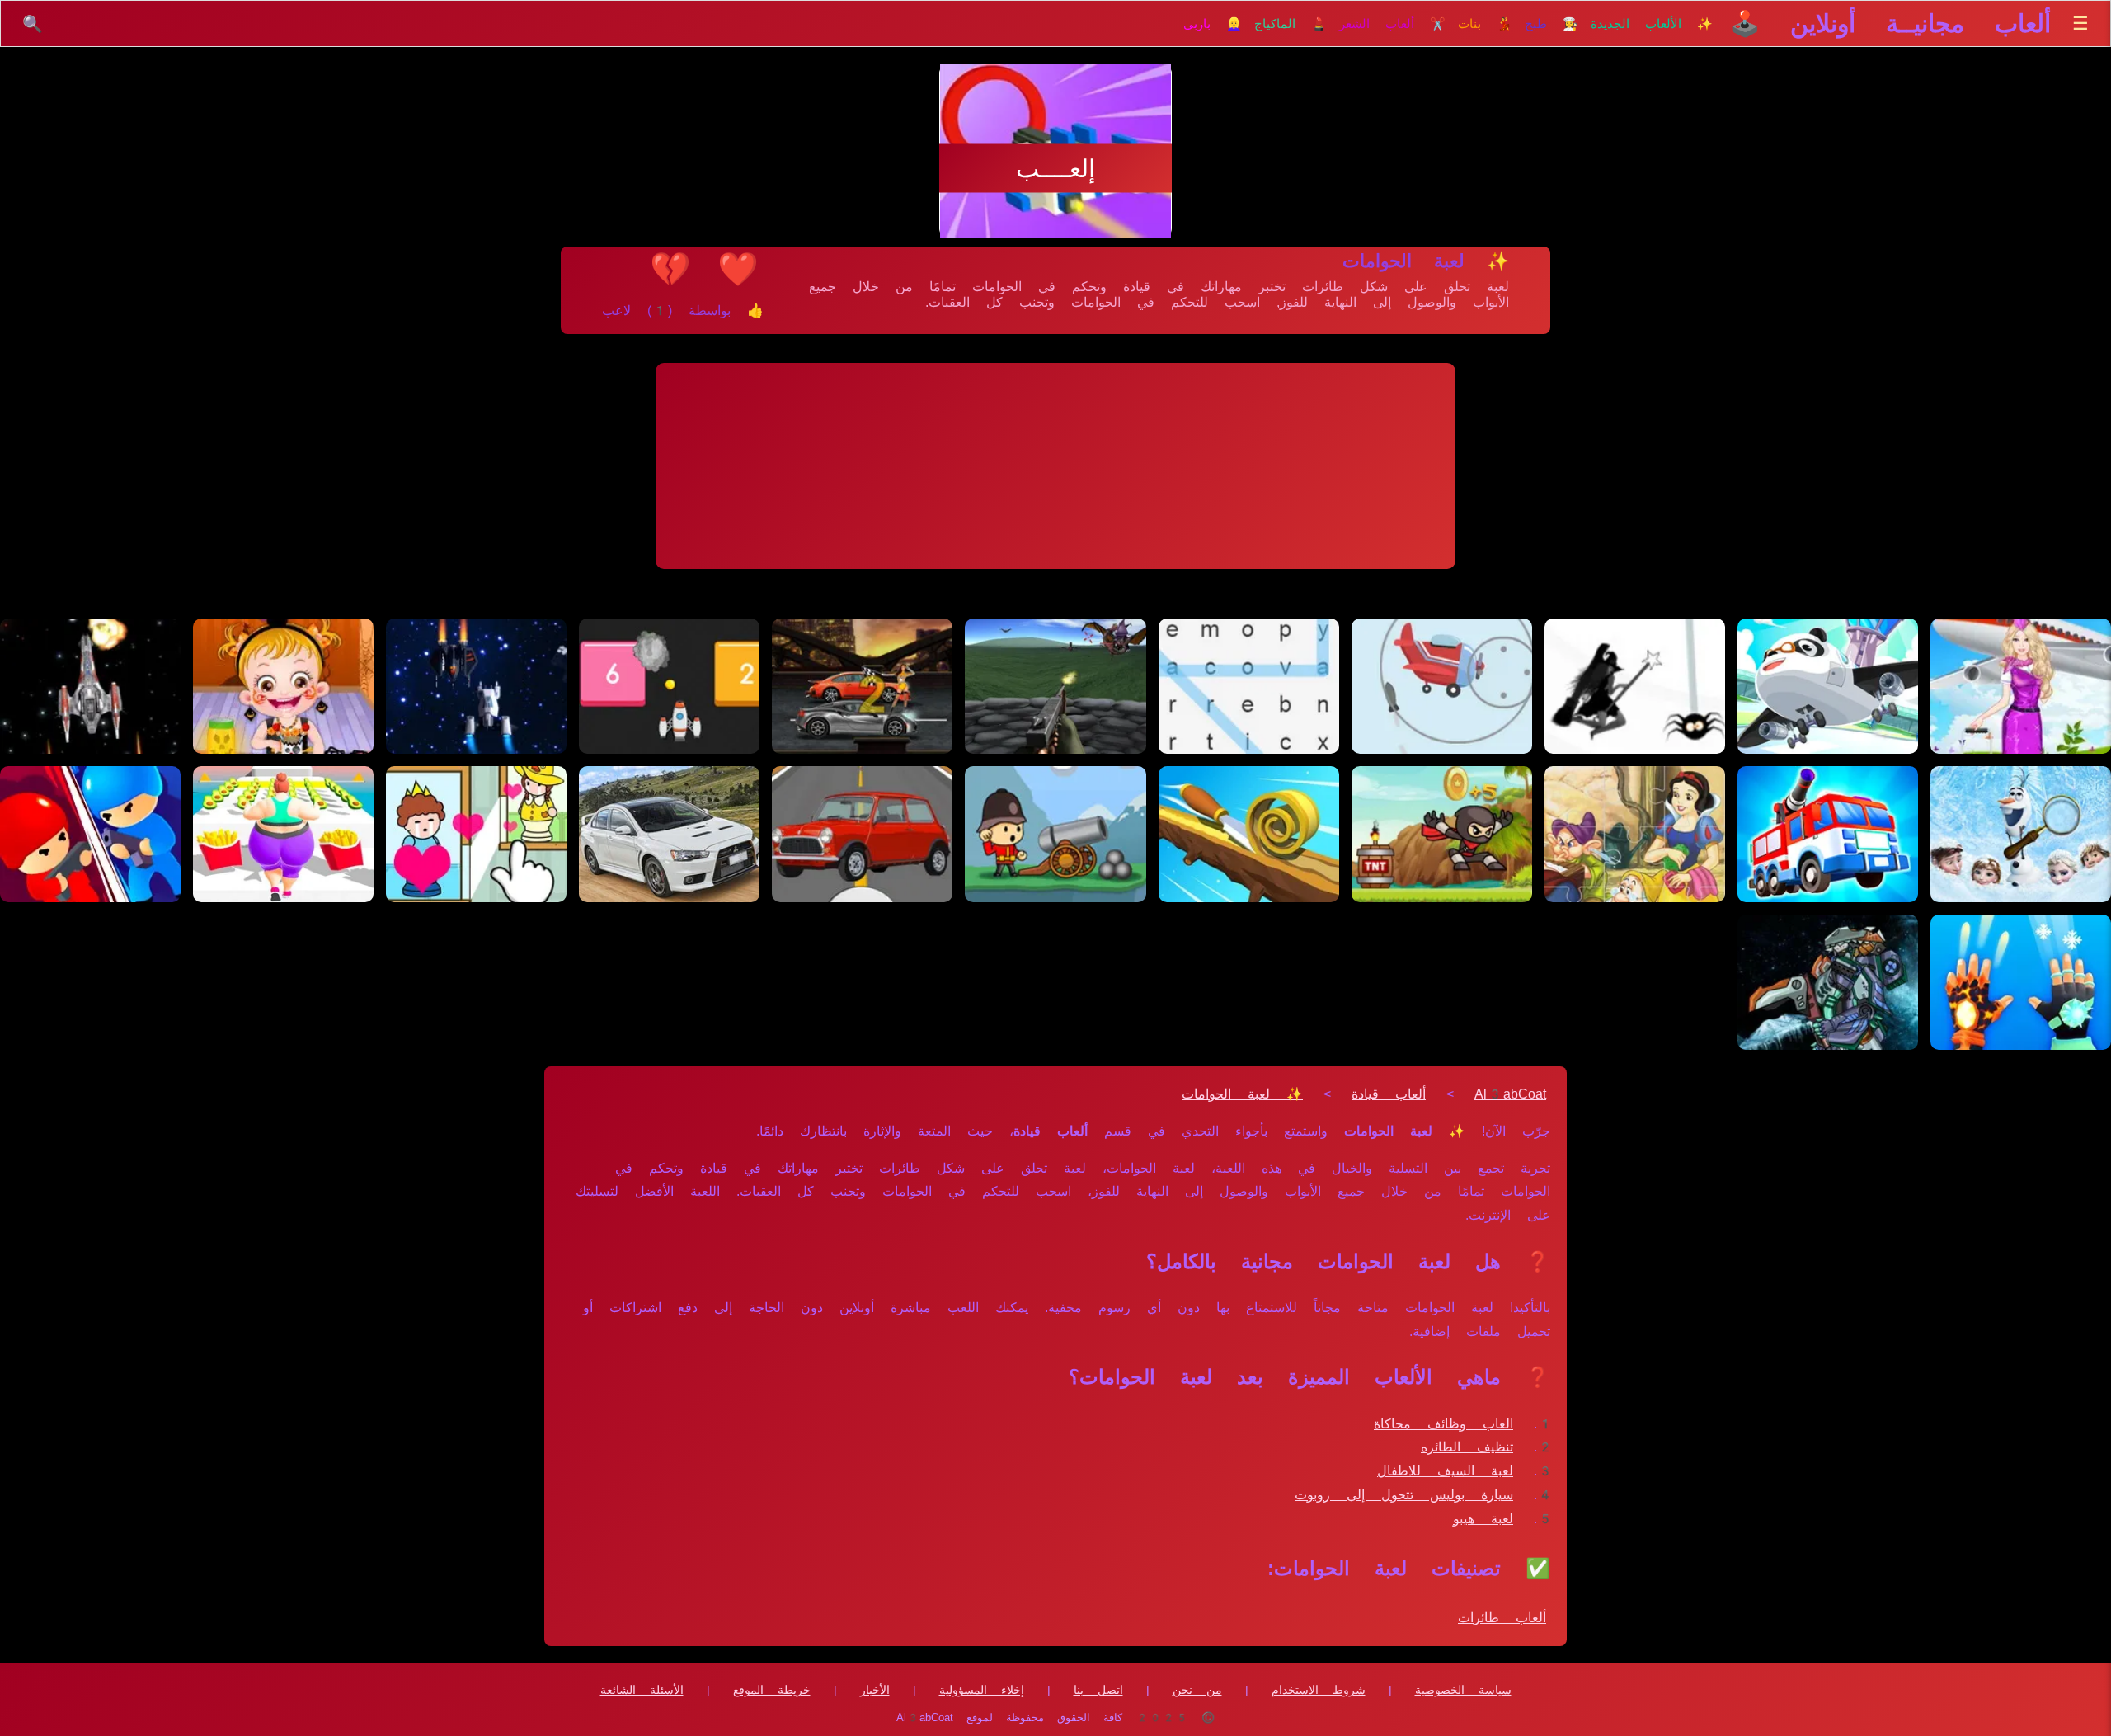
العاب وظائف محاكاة (1443, 1424)
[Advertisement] (1055, 466)
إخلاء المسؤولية (982, 1690)
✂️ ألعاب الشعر (1392, 24)
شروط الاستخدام (1319, 1690)
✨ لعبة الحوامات (1242, 1094)
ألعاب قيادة (1389, 1094)
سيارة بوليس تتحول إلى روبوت (1404, 1495)
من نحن (1197, 1690)
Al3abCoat (1510, 1094)
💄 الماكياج (1291, 24)
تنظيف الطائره (1467, 1447)
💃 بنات (1485, 24)
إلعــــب (1055, 169)
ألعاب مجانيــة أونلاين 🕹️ (1890, 24)
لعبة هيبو (1483, 1519)
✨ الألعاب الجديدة (1652, 24)
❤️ (738, 269)
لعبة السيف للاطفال (1445, 1471)
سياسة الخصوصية (1463, 1690)
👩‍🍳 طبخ (1552, 24)
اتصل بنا (1098, 1690)
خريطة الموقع (772, 1690)
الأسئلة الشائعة (642, 1690)
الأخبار (875, 1690)
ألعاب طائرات (1502, 1618)
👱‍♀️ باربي (1213, 24)
